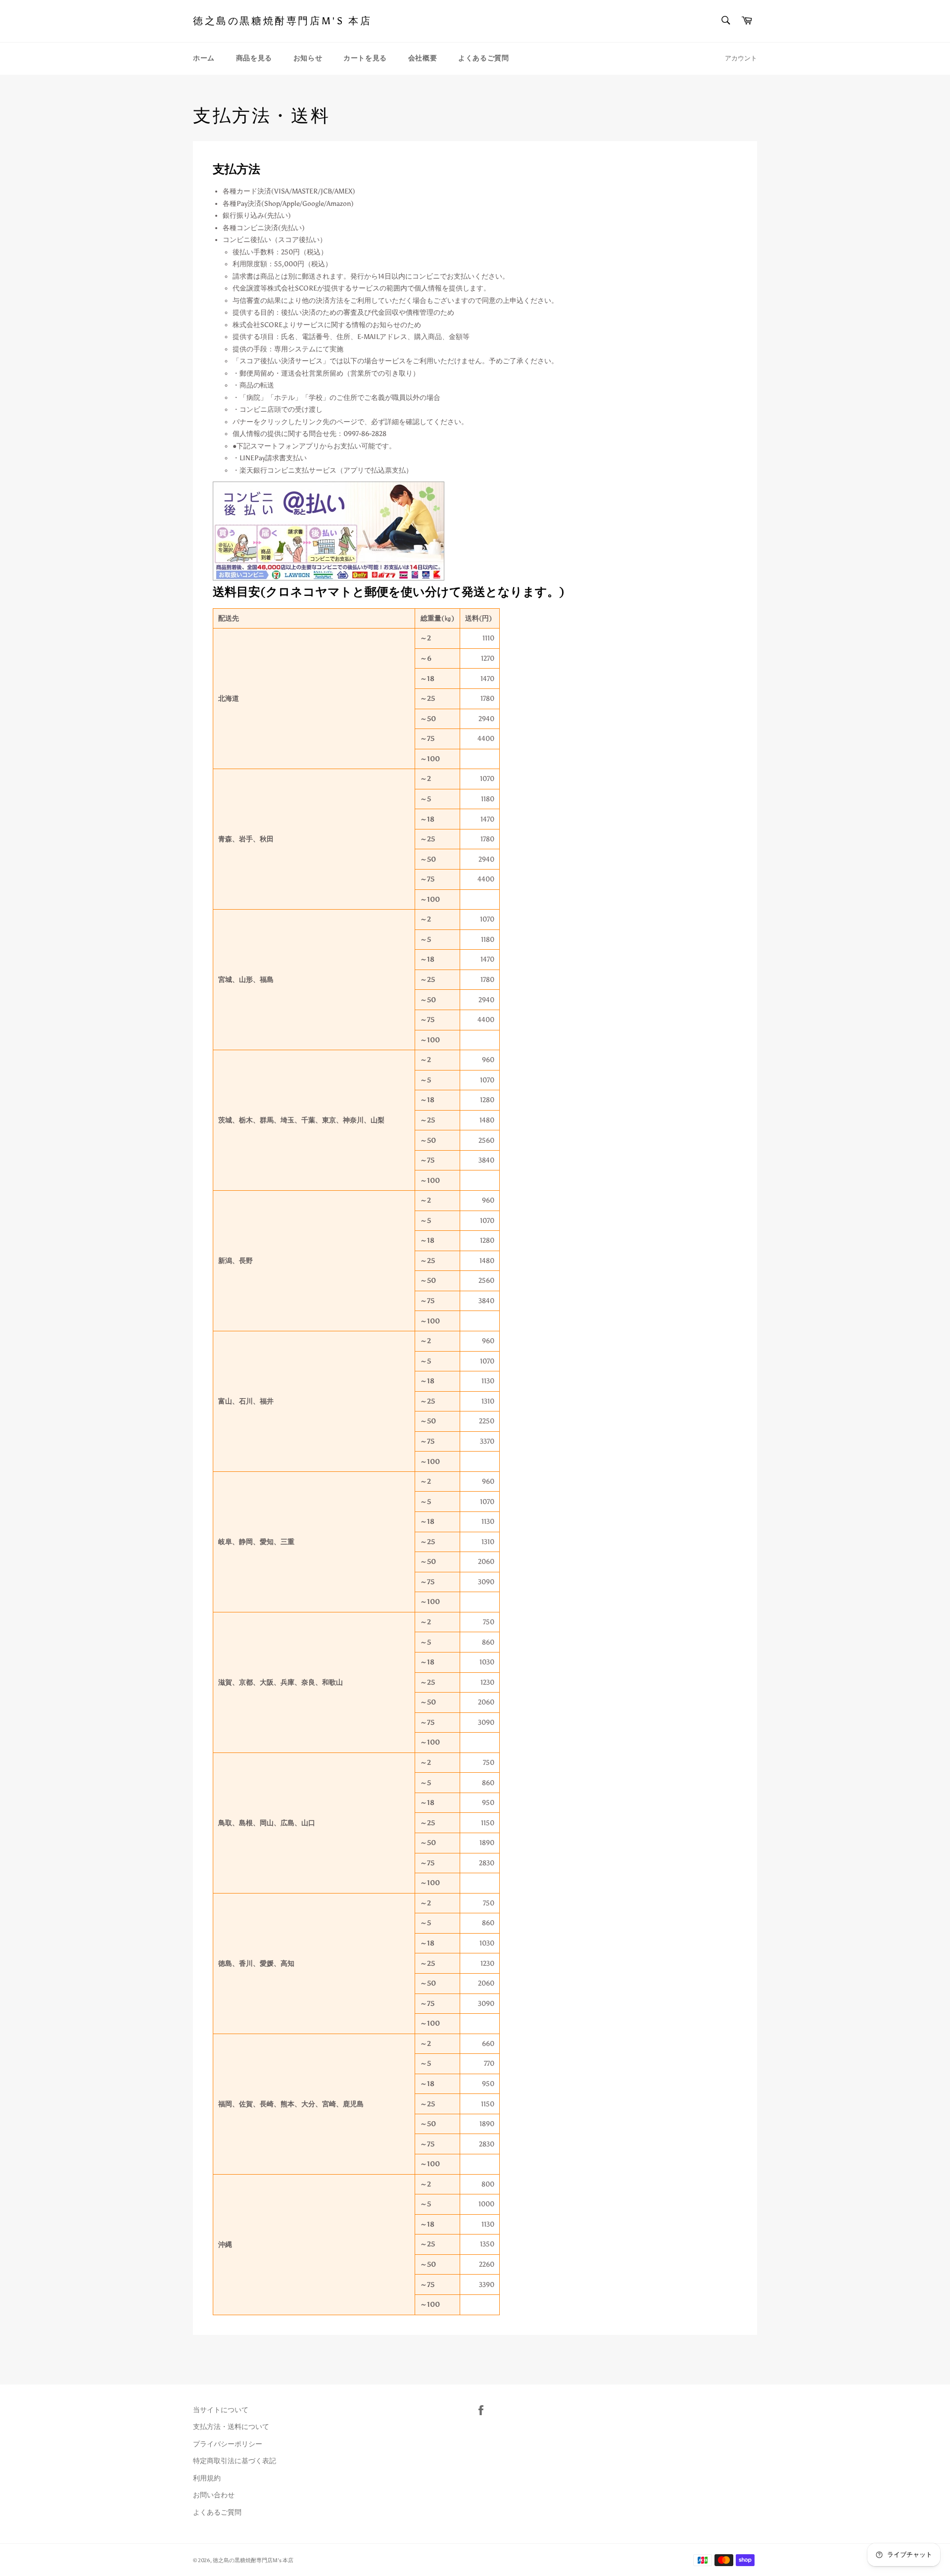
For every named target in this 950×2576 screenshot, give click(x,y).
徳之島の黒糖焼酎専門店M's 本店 (282, 21)
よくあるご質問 (483, 58)
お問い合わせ (214, 2495)
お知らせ (308, 58)
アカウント (741, 58)
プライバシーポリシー (228, 2444)
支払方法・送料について (231, 2427)
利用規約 (207, 2478)
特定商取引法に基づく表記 (235, 2461)
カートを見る (365, 58)
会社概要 (423, 58)
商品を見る (254, 58)
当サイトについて (221, 2410)
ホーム (204, 58)
